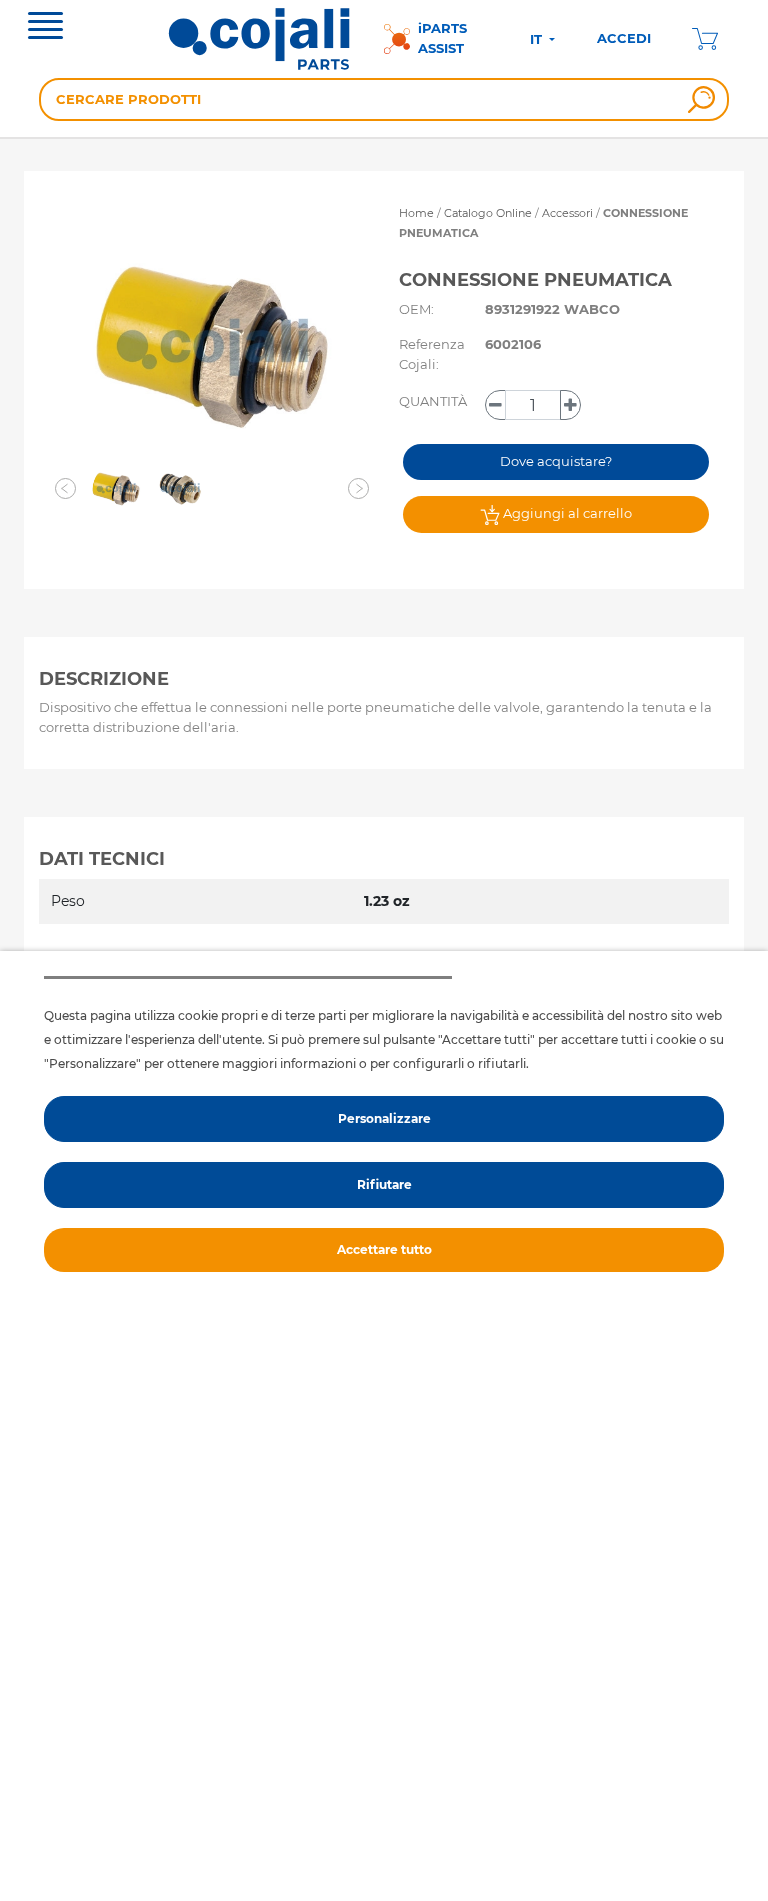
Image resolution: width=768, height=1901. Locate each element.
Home (416, 213)
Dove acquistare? (556, 461)
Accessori (569, 213)
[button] (66, 489)
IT (538, 39)
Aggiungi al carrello (566, 513)
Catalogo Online (488, 213)
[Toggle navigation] (45, 28)
